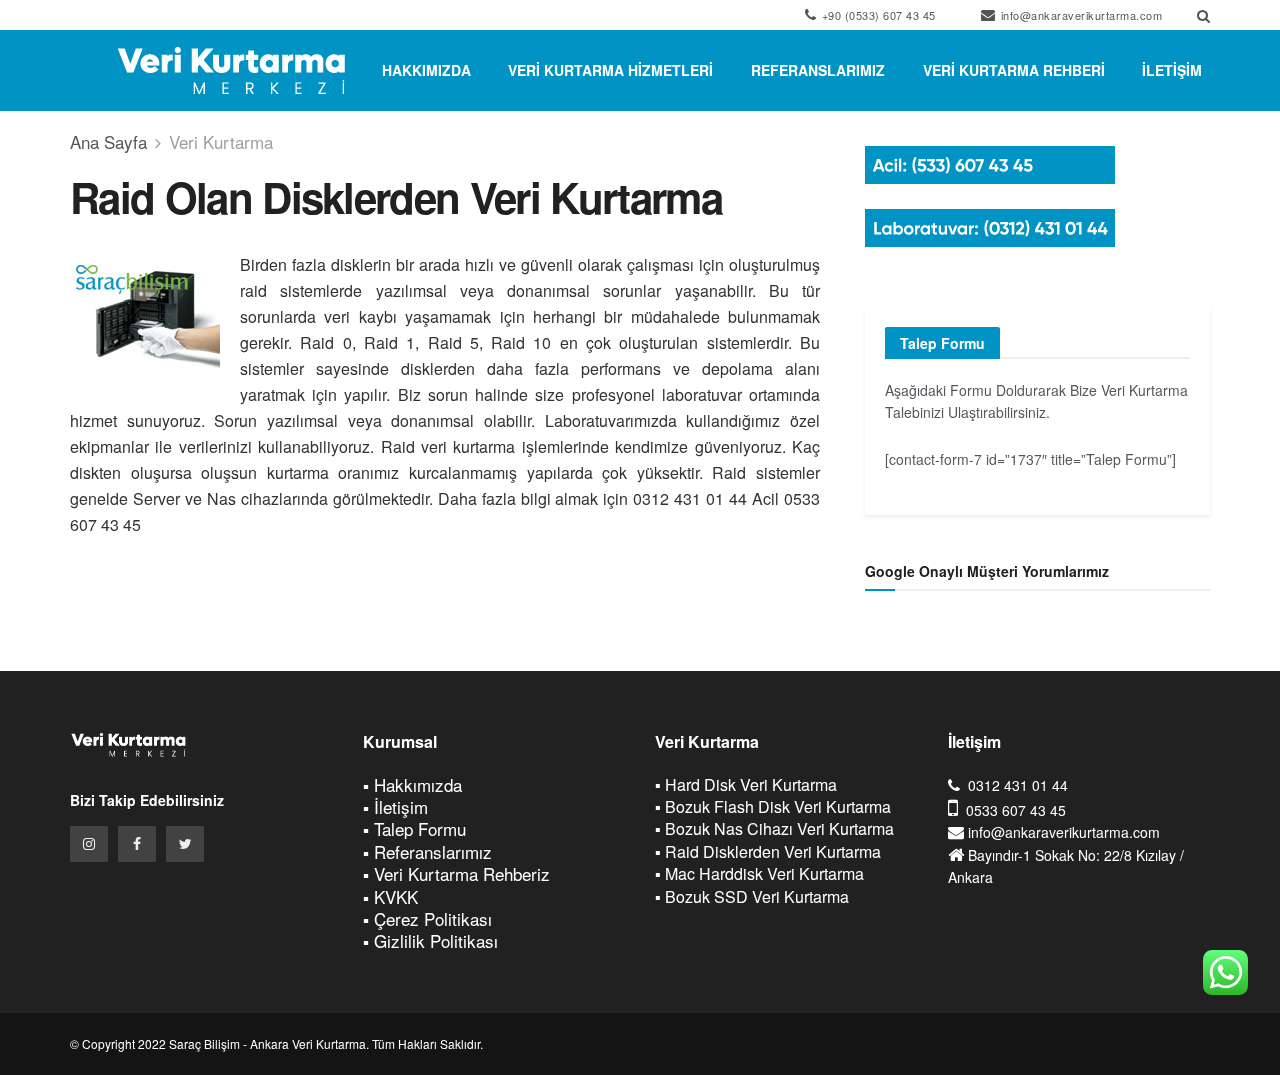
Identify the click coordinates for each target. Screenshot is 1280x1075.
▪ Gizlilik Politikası (430, 940)
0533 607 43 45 (1016, 810)
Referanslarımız (818, 70)
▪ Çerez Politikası (427, 918)
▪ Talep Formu (414, 828)
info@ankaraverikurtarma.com (1079, 15)
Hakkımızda (426, 70)
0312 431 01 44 (1018, 785)
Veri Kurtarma (221, 141)
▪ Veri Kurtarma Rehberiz (456, 873)
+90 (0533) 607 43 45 (877, 15)
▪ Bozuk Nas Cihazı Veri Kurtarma (774, 828)
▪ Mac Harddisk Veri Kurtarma (759, 873)
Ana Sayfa (108, 141)
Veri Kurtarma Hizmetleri (610, 70)
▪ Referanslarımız (427, 851)
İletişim (1172, 70)
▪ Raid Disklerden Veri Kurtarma (768, 851)
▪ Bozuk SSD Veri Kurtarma (752, 896)
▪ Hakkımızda (412, 784)
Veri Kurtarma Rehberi (1014, 70)
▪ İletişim (395, 806)
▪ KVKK (390, 896)
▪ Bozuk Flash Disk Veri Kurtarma (773, 806)
